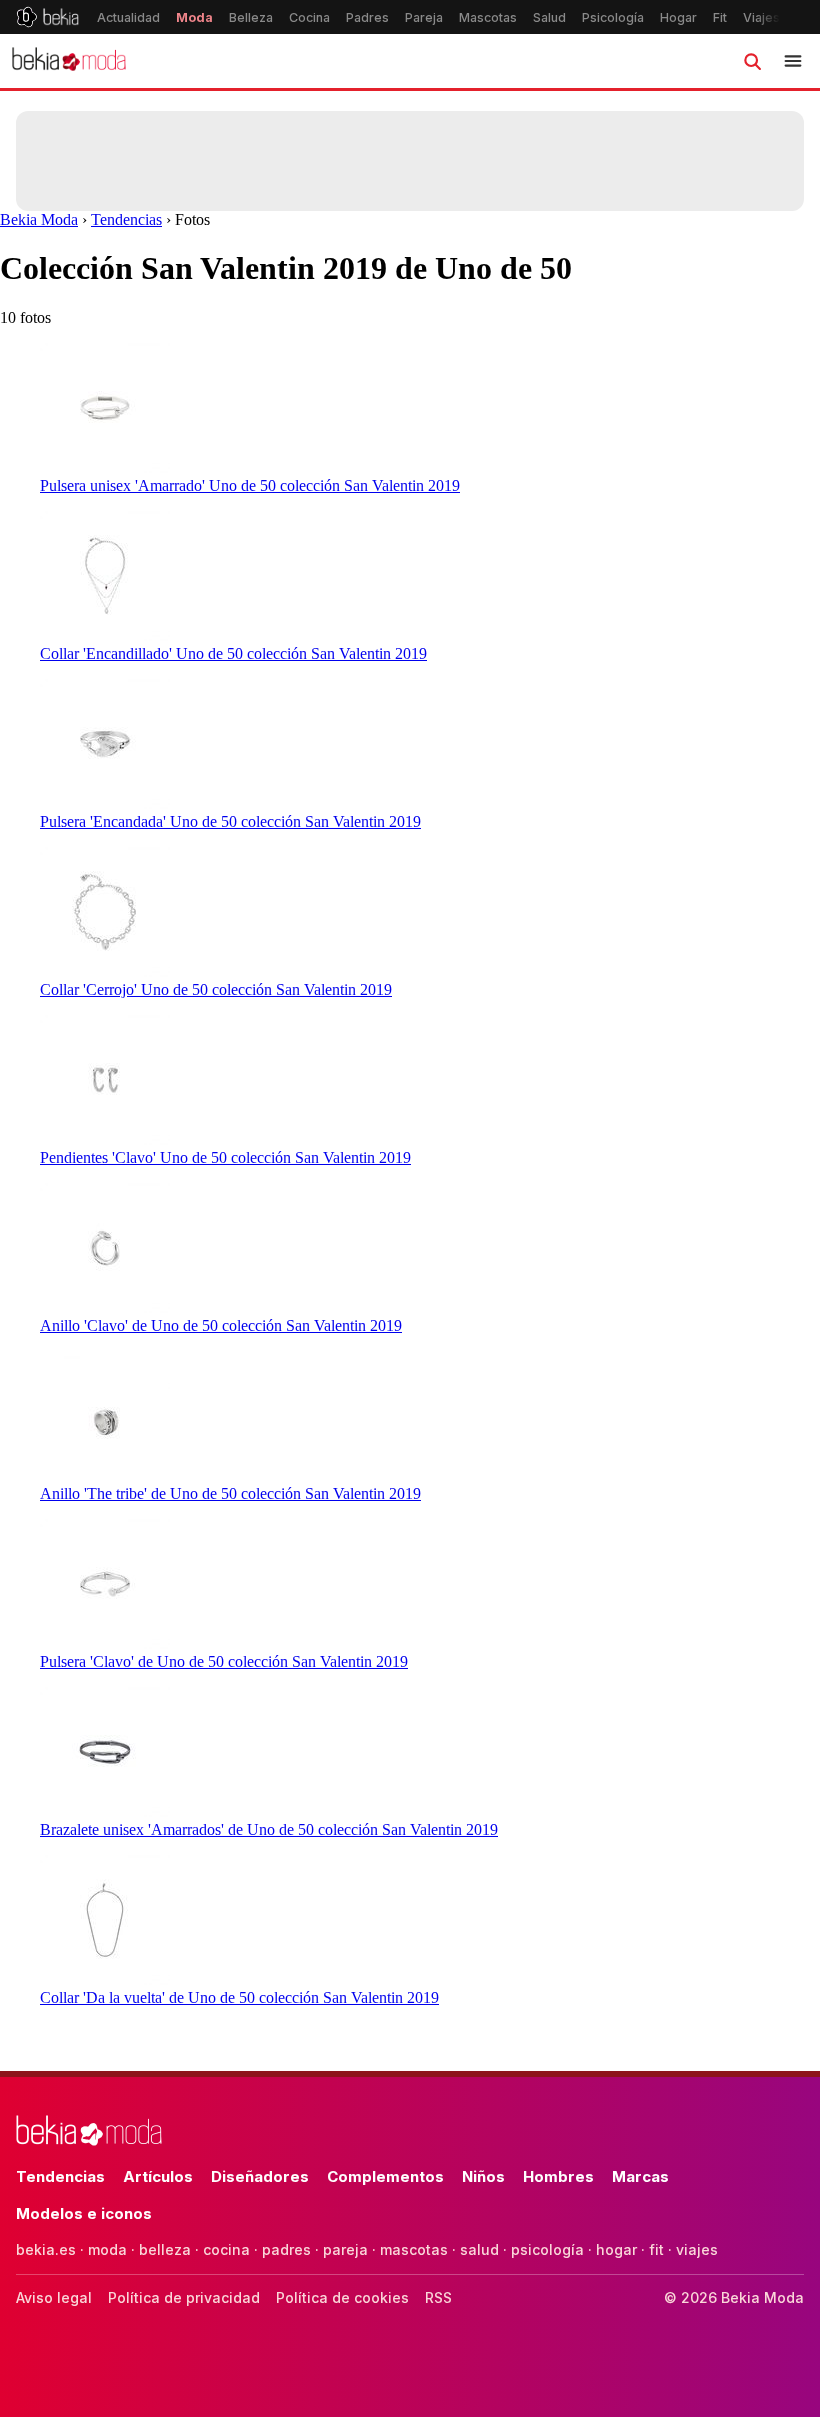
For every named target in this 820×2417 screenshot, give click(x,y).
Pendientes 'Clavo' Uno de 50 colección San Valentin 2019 (225, 1157)
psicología (547, 2249)
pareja (345, 2249)
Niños (483, 2176)
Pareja (424, 17)
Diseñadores (260, 2176)
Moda (194, 17)
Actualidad (128, 17)
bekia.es (46, 2249)
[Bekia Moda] (69, 61)
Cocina (309, 17)
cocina (226, 2249)
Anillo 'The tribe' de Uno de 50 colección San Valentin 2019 (230, 1493)
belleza (165, 2249)
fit (656, 2249)
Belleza (251, 17)
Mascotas (488, 17)
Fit (720, 17)
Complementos (385, 2176)
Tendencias (126, 219)
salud (479, 2249)
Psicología (613, 17)
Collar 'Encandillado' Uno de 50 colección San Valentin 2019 (233, 653)
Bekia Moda (39, 219)
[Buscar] (752, 61)
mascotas (414, 2249)
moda (107, 2249)
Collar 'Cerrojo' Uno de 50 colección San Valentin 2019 (216, 989)
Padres (367, 17)
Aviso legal (54, 2297)
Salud (549, 17)
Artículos (158, 2176)
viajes (697, 2249)
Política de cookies (342, 2297)
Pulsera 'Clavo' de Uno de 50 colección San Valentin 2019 (224, 1661)
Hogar (678, 17)
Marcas (640, 2176)
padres (286, 2249)
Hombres (558, 2176)
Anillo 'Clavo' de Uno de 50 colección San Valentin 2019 (221, 1325)
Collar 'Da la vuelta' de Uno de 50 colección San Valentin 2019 (239, 1997)
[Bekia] (47, 17)
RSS (438, 2297)
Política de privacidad (184, 2297)
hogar (616, 2249)
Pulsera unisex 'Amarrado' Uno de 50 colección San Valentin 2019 (250, 485)
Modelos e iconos (84, 2213)
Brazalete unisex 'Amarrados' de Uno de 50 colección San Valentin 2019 (269, 1829)
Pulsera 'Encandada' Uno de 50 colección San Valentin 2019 (230, 821)
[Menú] (793, 61)
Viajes (761, 17)
